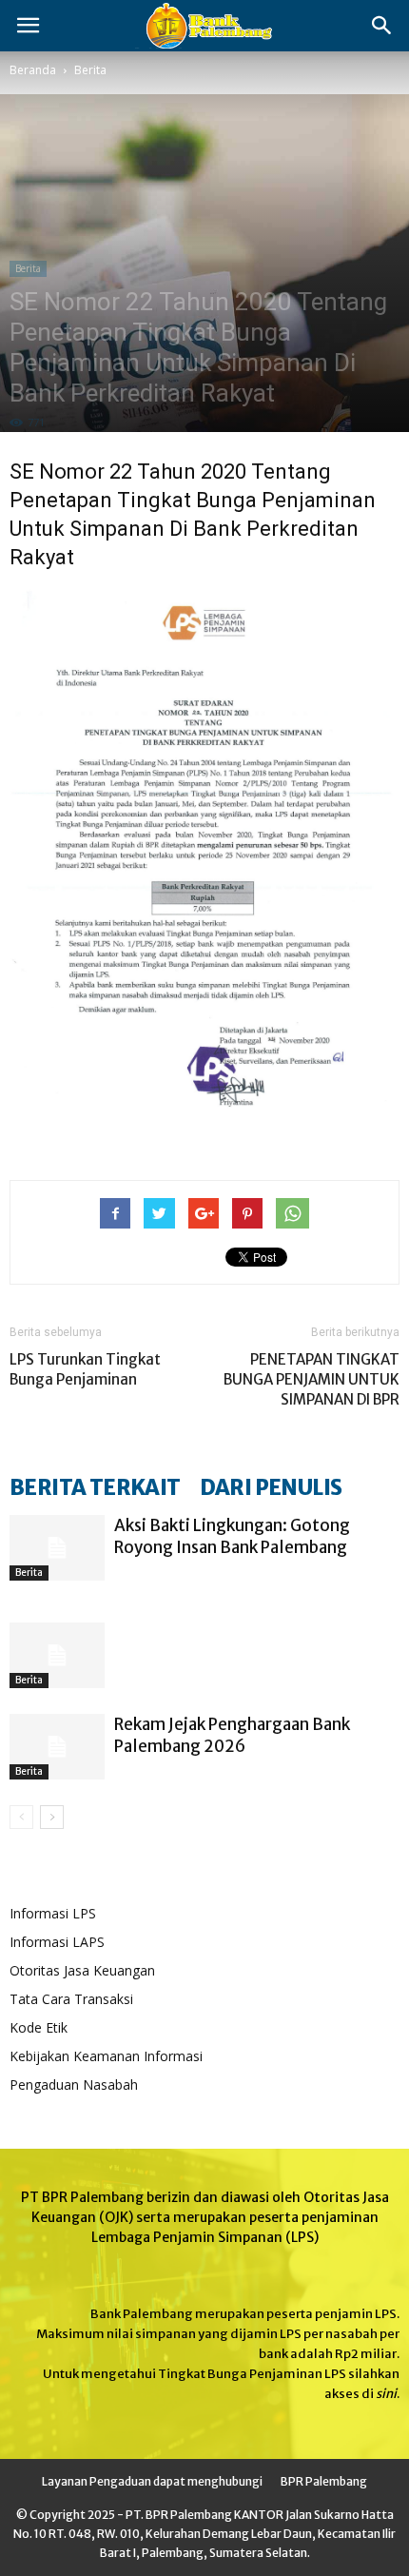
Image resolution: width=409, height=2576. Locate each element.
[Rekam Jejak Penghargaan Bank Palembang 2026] (57, 1747)
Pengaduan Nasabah (74, 2084)
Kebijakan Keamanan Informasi (106, 2056)
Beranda (33, 70)
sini (386, 2394)
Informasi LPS (53, 1913)
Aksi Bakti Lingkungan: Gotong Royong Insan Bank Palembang (232, 1536)
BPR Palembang (324, 2481)
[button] (382, 26)
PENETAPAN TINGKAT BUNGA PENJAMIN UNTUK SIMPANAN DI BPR (312, 1379)
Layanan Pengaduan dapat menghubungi (152, 2481)
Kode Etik (39, 2027)
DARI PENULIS (271, 1487)
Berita (90, 70)
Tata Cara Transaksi (71, 1999)
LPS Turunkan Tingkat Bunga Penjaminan (85, 1369)
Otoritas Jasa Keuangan (82, 1970)
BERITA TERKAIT (95, 1487)
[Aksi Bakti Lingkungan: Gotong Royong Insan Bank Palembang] (57, 1548)
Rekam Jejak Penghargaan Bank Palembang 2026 (232, 1735)
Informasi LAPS (57, 1942)
